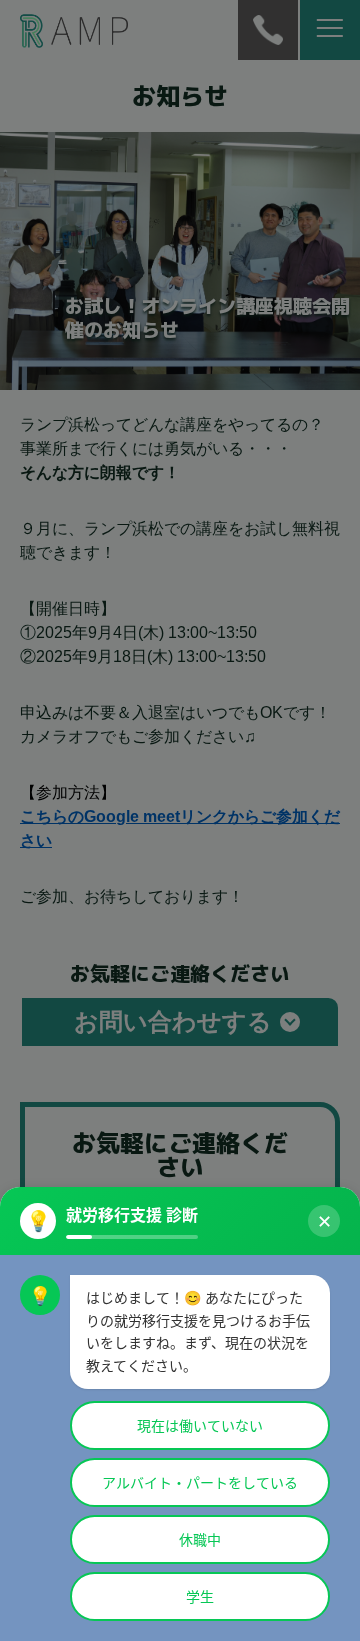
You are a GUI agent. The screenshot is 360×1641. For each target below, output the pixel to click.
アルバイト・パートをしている (200, 1482)
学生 (200, 1596)
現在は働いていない (200, 1425)
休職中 (200, 1539)
